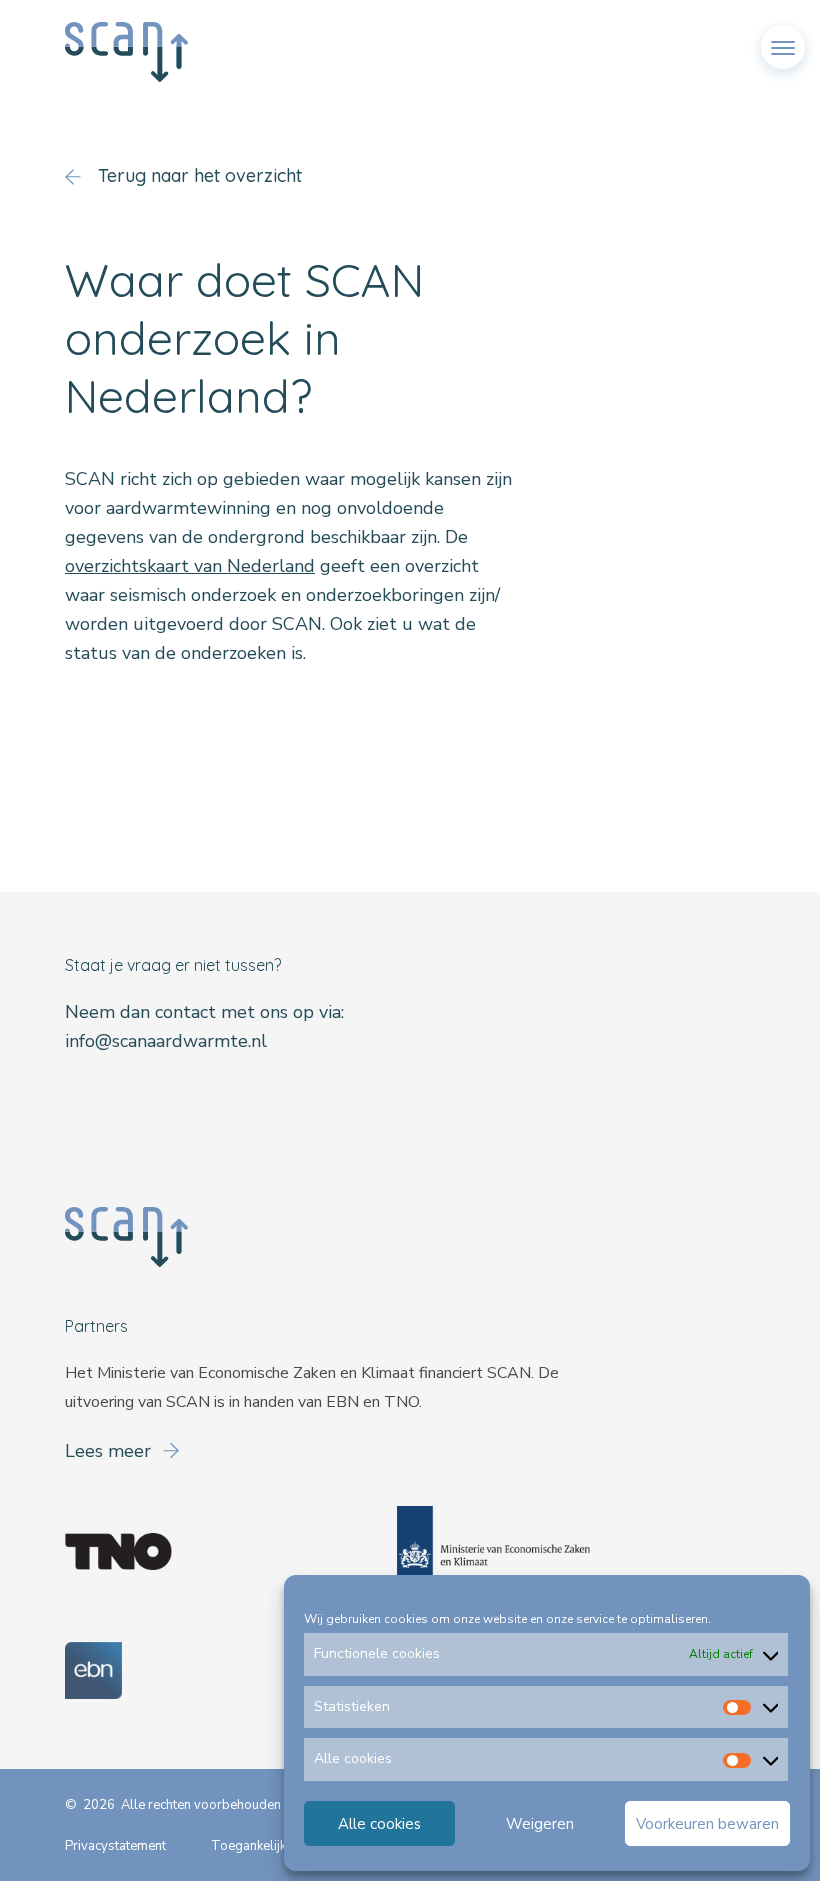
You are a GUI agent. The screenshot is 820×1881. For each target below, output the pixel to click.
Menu (783, 39)
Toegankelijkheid (261, 1846)
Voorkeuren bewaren (707, 1824)
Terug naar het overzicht (197, 175)
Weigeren (540, 1824)
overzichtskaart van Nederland (190, 566)
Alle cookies (379, 1824)
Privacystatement (115, 1846)
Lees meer (110, 1451)
